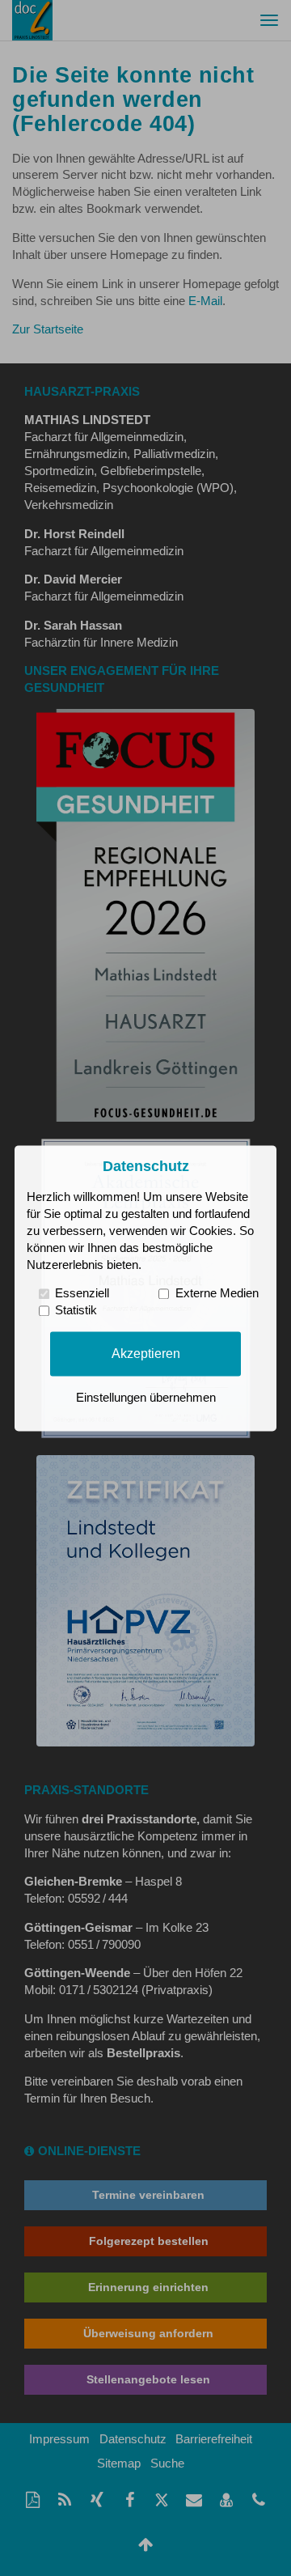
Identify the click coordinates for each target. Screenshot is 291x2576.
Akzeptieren (146, 1353)
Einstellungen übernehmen (146, 1398)
